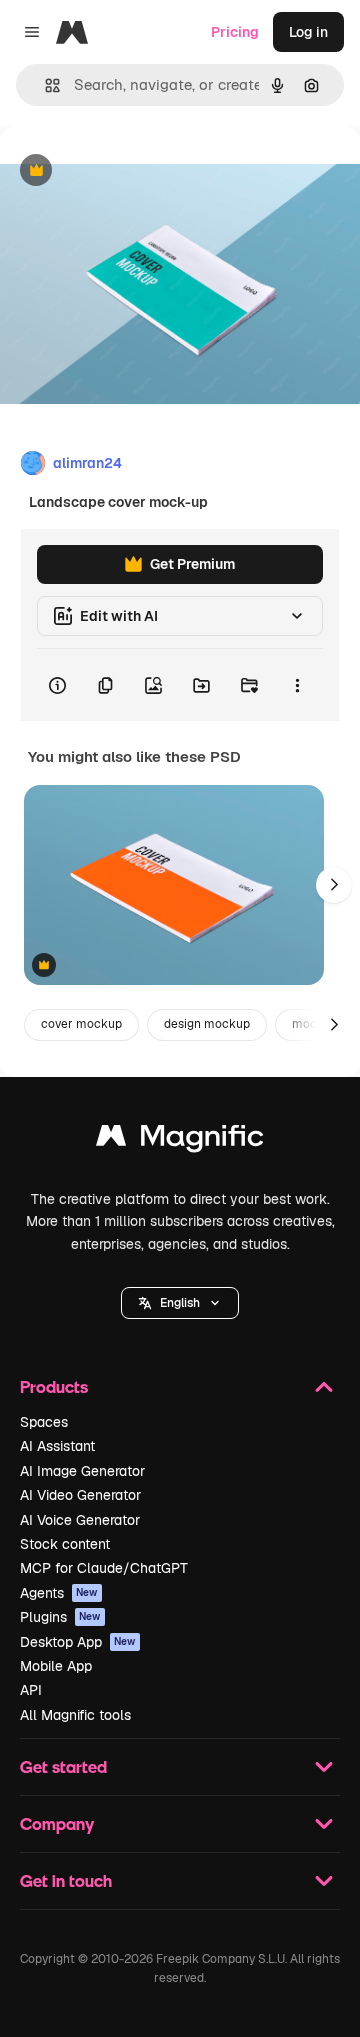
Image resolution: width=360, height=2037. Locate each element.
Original (128, 171)
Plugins (60, 1617)
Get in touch (66, 1880)
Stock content (65, 1544)
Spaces (44, 1422)
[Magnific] (180, 1140)
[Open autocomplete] (44, 85)
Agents (59, 1593)
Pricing (235, 32)
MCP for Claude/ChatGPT (104, 1568)
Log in (308, 32)
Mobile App (56, 1666)
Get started (63, 1766)
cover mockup (81, 1024)
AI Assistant (57, 1446)
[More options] (297, 685)
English (180, 1303)
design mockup (207, 1024)
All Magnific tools (75, 1715)
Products (54, 1386)
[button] (180, 1303)
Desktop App (78, 1642)
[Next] (334, 885)
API (31, 1690)
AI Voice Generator (80, 1520)
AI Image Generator (82, 1471)
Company (57, 1823)
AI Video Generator (80, 1495)
